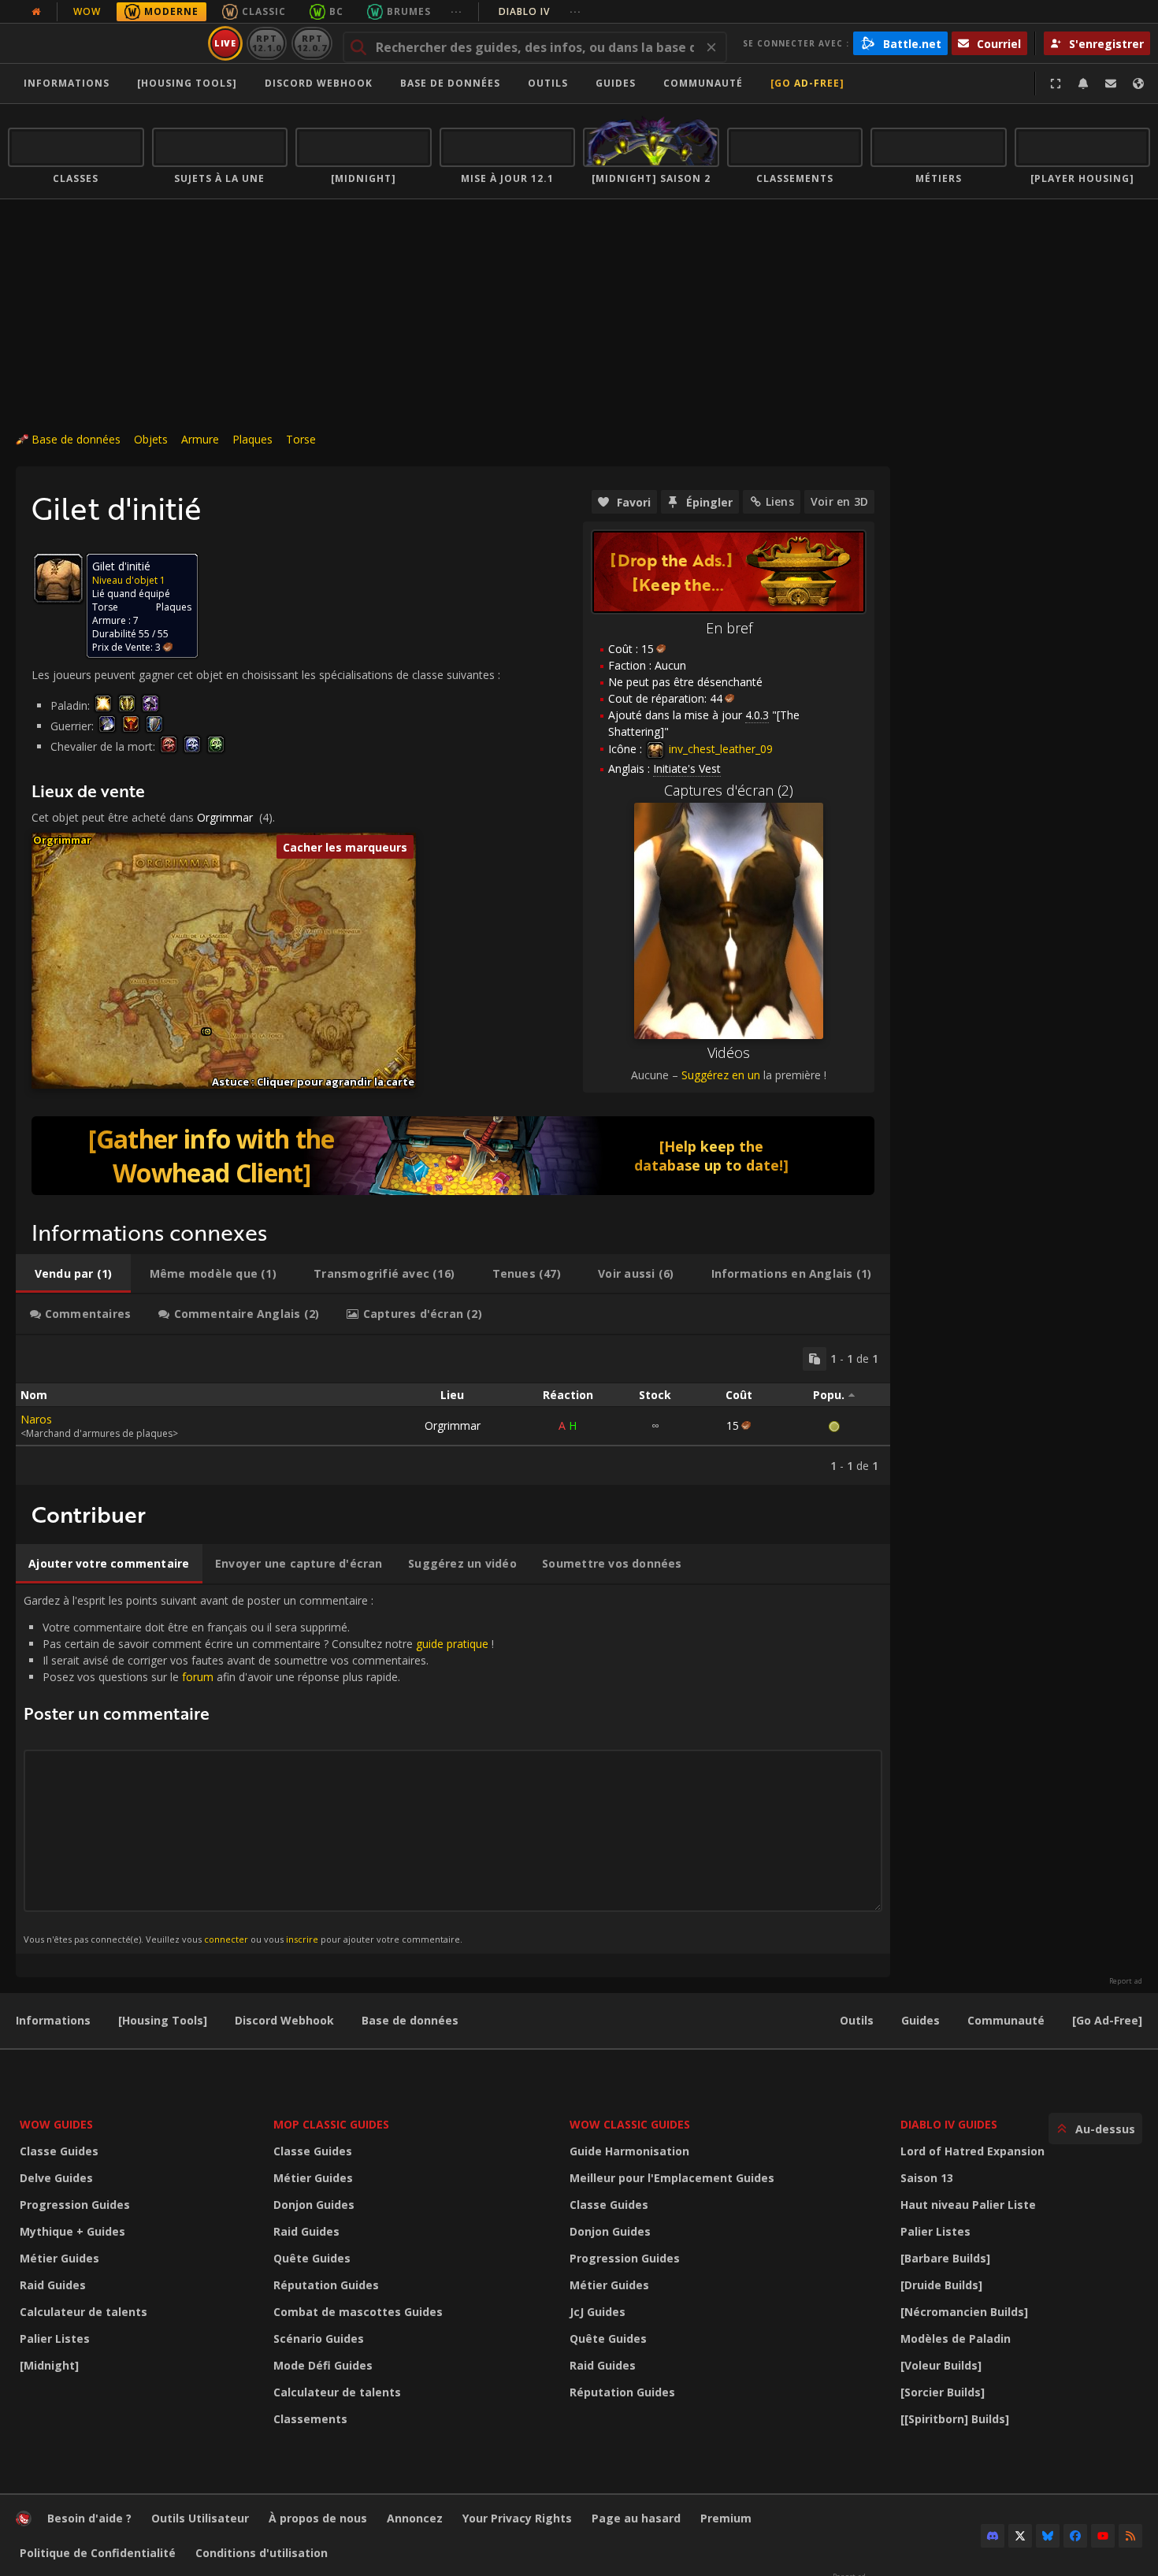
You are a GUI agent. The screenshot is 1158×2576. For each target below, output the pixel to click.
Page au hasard (636, 2518)
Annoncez (415, 2518)
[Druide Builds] (941, 2285)
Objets (151, 439)
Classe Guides (59, 2151)
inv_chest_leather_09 (719, 749)
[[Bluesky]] (1048, 2536)
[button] (208, 1032)
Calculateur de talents (84, 2312)
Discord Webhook (319, 83)
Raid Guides (53, 2285)
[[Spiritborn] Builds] (955, 2419)
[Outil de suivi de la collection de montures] (453, 1156)
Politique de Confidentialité (98, 2553)
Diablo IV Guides (949, 2124)
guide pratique (452, 1644)
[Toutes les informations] (36, 12)
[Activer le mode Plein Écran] (1056, 84)
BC (336, 11)
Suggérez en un (721, 1075)
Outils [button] (548, 83)
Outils (857, 2020)
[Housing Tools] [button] (187, 83)
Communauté (703, 83)
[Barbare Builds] (945, 2258)
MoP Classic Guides (331, 2124)
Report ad (1126, 1981)
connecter (226, 1939)
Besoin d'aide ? (89, 2518)
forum (198, 1677)
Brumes (409, 11)
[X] (1020, 2536)
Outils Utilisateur (200, 2518)
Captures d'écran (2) (729, 790)
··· (457, 11)
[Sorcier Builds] (943, 2392)
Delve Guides (56, 2178)
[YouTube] (1103, 2536)
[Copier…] (815, 1359)
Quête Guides (312, 2258)
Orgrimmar (225, 817)
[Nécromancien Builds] (964, 2312)
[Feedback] (1111, 84)
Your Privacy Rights (517, 2518)
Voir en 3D (839, 501)
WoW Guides (56, 2124)
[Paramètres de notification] (1083, 84)
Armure (200, 439)
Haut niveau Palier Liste (968, 2205)
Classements (310, 2419)
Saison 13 (927, 2178)
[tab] (73, 1274)
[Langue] (1138, 84)
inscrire (302, 1939)
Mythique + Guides (72, 2231)
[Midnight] (49, 2365)
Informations (67, 83)
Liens (780, 501)
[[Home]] (105, 43)
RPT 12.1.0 (267, 43)
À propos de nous (318, 2518)
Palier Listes (55, 2338)
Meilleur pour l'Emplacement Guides (672, 2178)
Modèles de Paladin (956, 2338)
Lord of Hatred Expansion (972, 2151)
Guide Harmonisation (629, 2151)
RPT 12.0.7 (312, 43)
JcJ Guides (598, 2312)
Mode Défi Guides (323, 2365)
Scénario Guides (319, 2338)
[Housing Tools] (163, 2020)
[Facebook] (1075, 2536)
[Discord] (993, 2536)
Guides (616, 83)
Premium (726, 2518)
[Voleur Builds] (941, 2365)
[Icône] (58, 578)
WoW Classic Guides (630, 2124)
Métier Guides (59, 2258)
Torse (301, 439)
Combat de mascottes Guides (358, 2312)
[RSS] (1130, 2536)
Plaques (252, 439)
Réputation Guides (326, 2285)
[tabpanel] (453, 1410)
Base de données (450, 83)
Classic (264, 11)
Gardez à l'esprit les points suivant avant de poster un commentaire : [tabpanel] (259, 1769)
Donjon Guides (314, 2205)
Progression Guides (75, 2205)
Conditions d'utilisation (262, 2553)
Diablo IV (540, 11)
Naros (36, 1419)
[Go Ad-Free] (807, 83)
